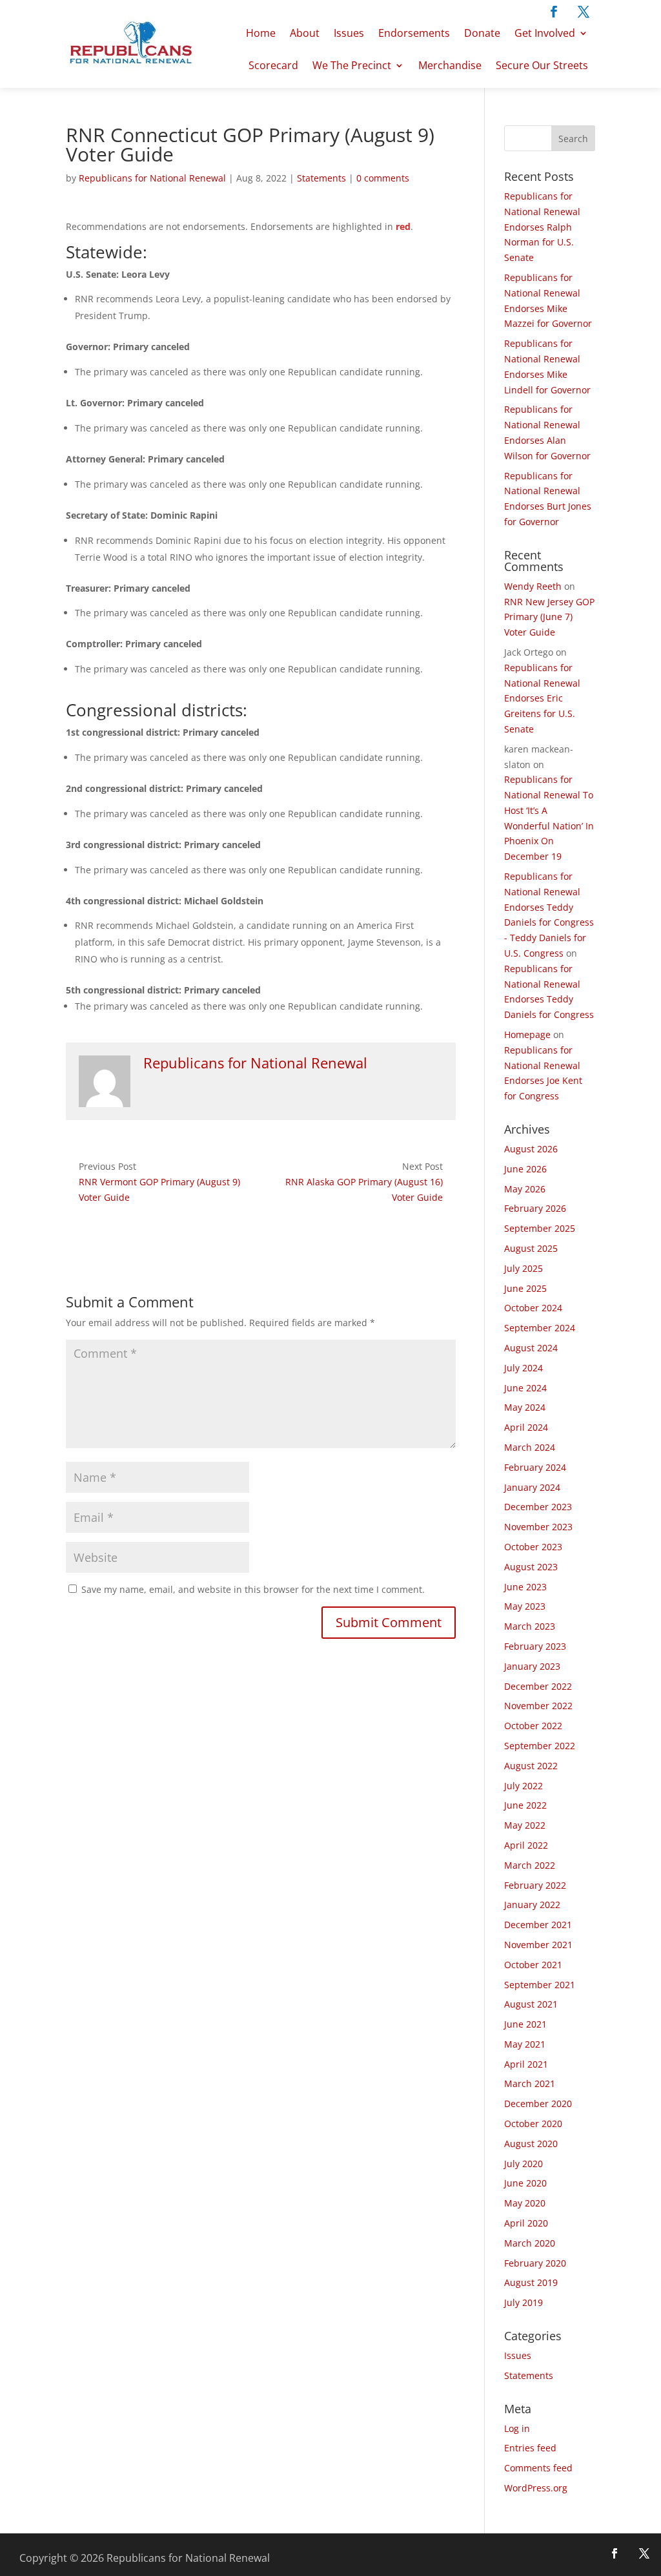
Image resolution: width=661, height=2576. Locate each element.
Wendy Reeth (533, 586)
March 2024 (530, 1447)
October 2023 (533, 1547)
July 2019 (524, 2302)
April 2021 (526, 2064)
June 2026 (525, 1169)
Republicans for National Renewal (152, 178)
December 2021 (538, 1925)
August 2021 (531, 2004)
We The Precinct (352, 65)
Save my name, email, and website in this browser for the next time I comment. (253, 1589)
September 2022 (540, 1746)
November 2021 (538, 1945)
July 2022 (524, 1786)
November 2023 (538, 1527)
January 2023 (532, 1666)
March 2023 (530, 1626)
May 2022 (525, 1825)
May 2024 (525, 1407)
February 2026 (535, 1208)
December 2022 (538, 1686)
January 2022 (532, 1905)
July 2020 (524, 2164)
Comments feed (538, 2468)
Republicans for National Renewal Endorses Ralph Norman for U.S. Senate (542, 227)
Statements (321, 178)
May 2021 (525, 2044)
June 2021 (525, 2024)
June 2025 (525, 1288)
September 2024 (540, 1328)
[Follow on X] (584, 12)
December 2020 (538, 2103)
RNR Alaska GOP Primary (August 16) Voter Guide (364, 1189)
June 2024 (525, 1388)
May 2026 (525, 1189)
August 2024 (531, 1348)
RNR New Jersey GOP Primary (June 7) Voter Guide (549, 617)
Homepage (527, 1034)
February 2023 (535, 1646)
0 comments (383, 178)
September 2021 (540, 1985)
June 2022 (525, 1805)
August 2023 (531, 1567)
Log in (517, 2428)
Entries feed (530, 2448)
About (305, 33)
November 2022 (538, 1706)
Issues (349, 33)
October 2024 (533, 1308)
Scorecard (273, 65)
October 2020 (533, 2124)
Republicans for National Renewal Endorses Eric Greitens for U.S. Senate (542, 698)
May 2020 (525, 2203)
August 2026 (531, 1149)
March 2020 (530, 2243)
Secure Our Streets (542, 65)
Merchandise (450, 65)
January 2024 (532, 1487)
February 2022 (535, 1885)
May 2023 (525, 1606)
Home (261, 33)
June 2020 (525, 2183)
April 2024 (526, 1427)
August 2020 (531, 2144)
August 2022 (531, 1766)
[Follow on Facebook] (554, 12)
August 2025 (531, 1248)
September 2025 (540, 1228)
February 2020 (535, 2263)
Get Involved (545, 33)
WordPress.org (536, 2488)
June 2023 (525, 1587)
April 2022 (526, 1845)
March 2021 (530, 2083)
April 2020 (526, 2223)
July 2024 (524, 1368)
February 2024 (535, 1467)
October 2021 (533, 1965)
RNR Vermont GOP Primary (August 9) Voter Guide (159, 1189)
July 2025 (524, 1268)
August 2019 (531, 2282)
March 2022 (530, 1865)
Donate (482, 33)
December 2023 (538, 1507)
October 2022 (533, 1726)
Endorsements (414, 33)
